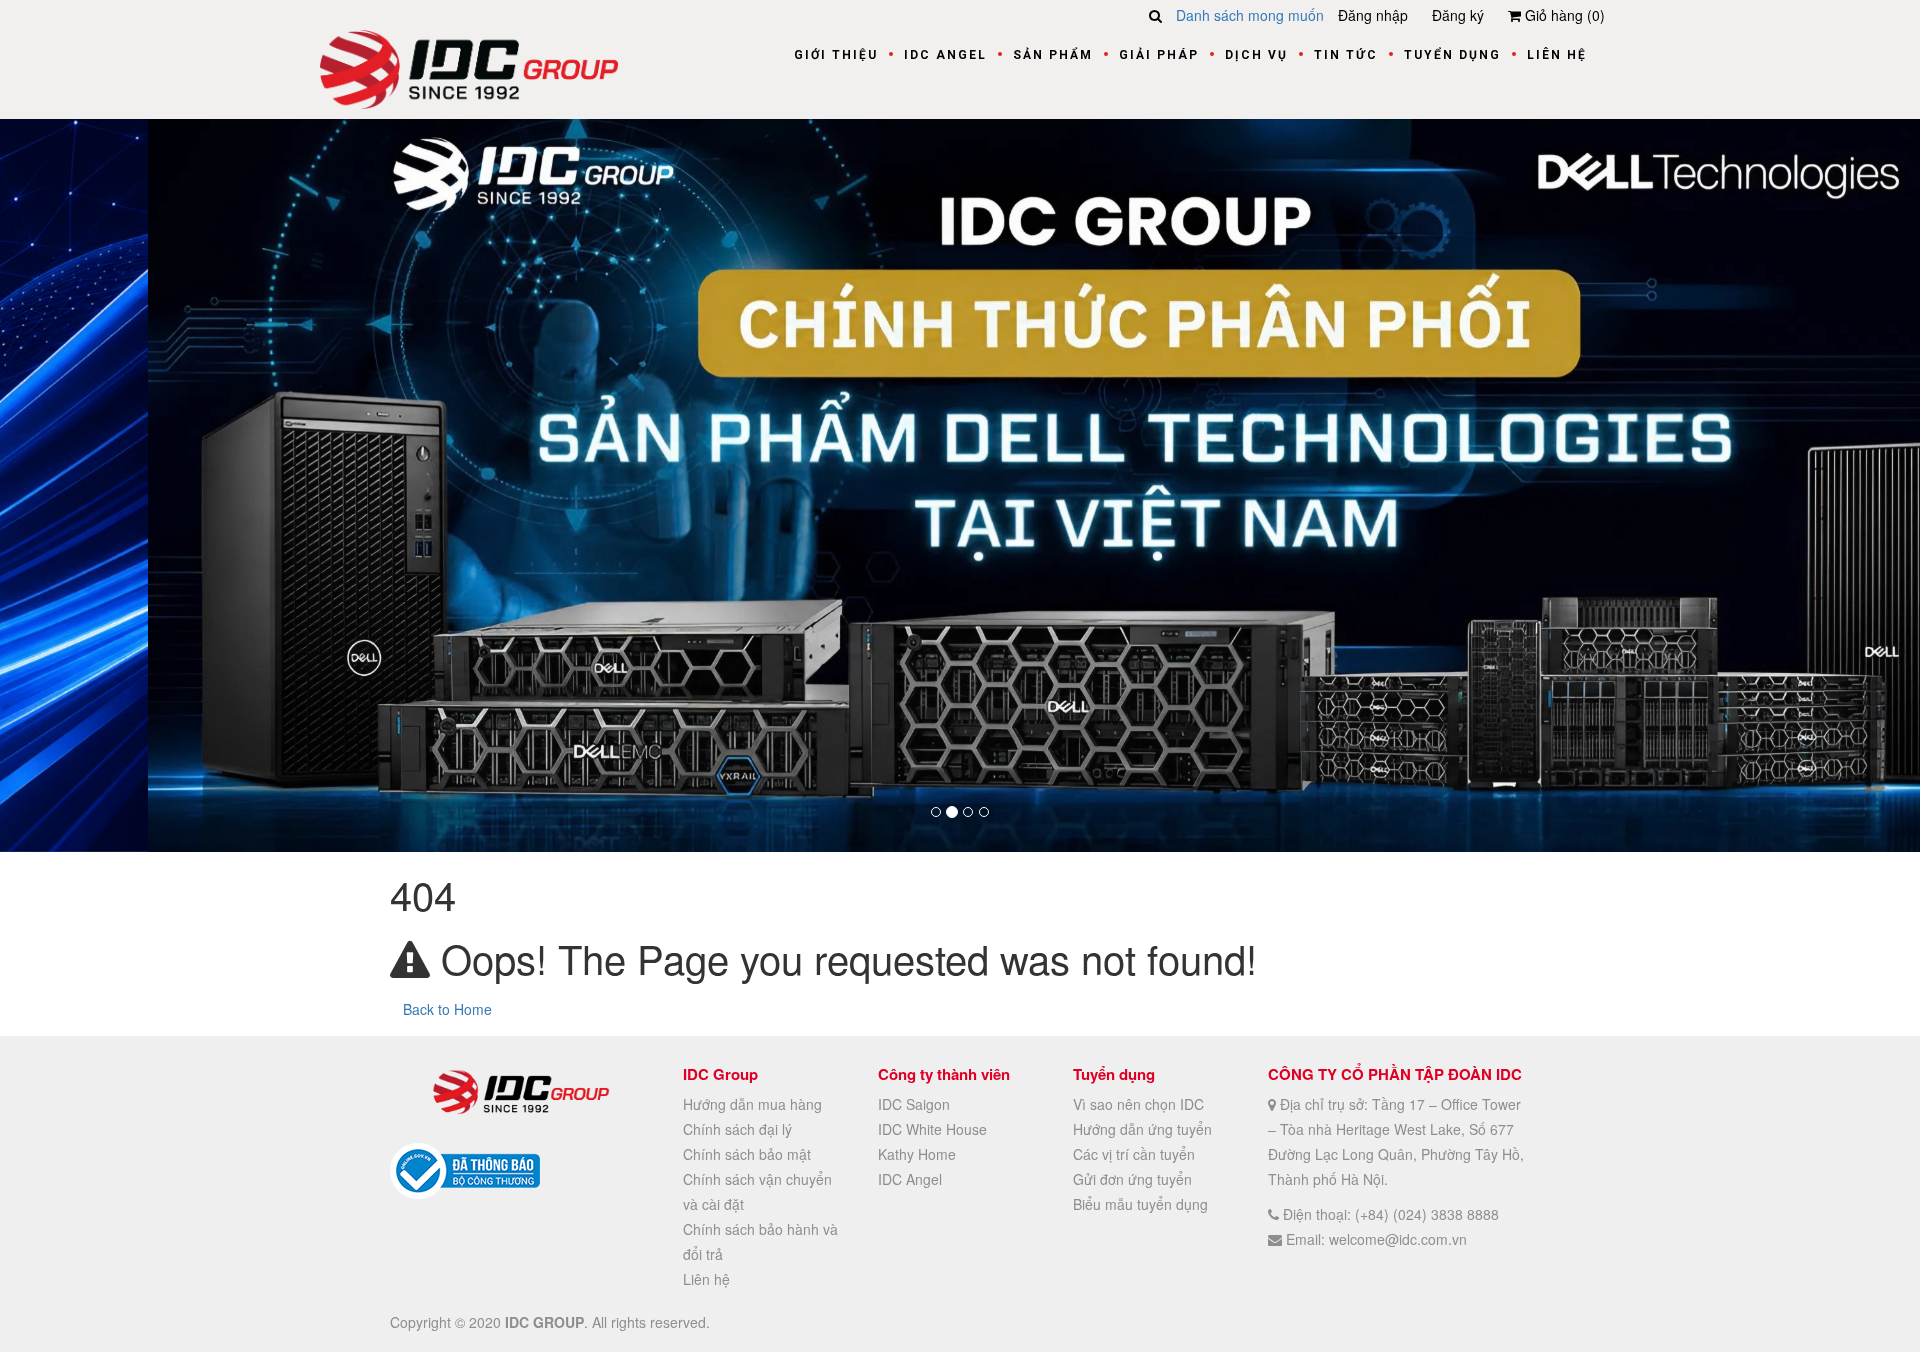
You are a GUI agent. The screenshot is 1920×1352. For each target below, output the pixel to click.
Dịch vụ (1256, 55)
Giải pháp (1159, 55)
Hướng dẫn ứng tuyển (1142, 1128)
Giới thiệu (836, 55)
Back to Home (447, 1008)
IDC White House (932, 1128)
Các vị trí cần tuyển (1134, 1153)
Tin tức (1346, 55)
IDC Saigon (914, 1103)
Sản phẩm (1053, 55)
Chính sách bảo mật (747, 1153)
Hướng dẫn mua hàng (752, 1103)
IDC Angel (945, 55)
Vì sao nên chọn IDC (1138, 1103)
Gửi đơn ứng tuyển (1132, 1178)
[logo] (469, 67)
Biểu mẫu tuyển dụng (1140, 1203)
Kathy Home (917, 1153)
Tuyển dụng (1452, 55)
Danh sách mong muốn (1250, 15)
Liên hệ (1557, 55)
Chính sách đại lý (737, 1128)
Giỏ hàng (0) (1563, 15)
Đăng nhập (1373, 15)
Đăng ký (1458, 15)
